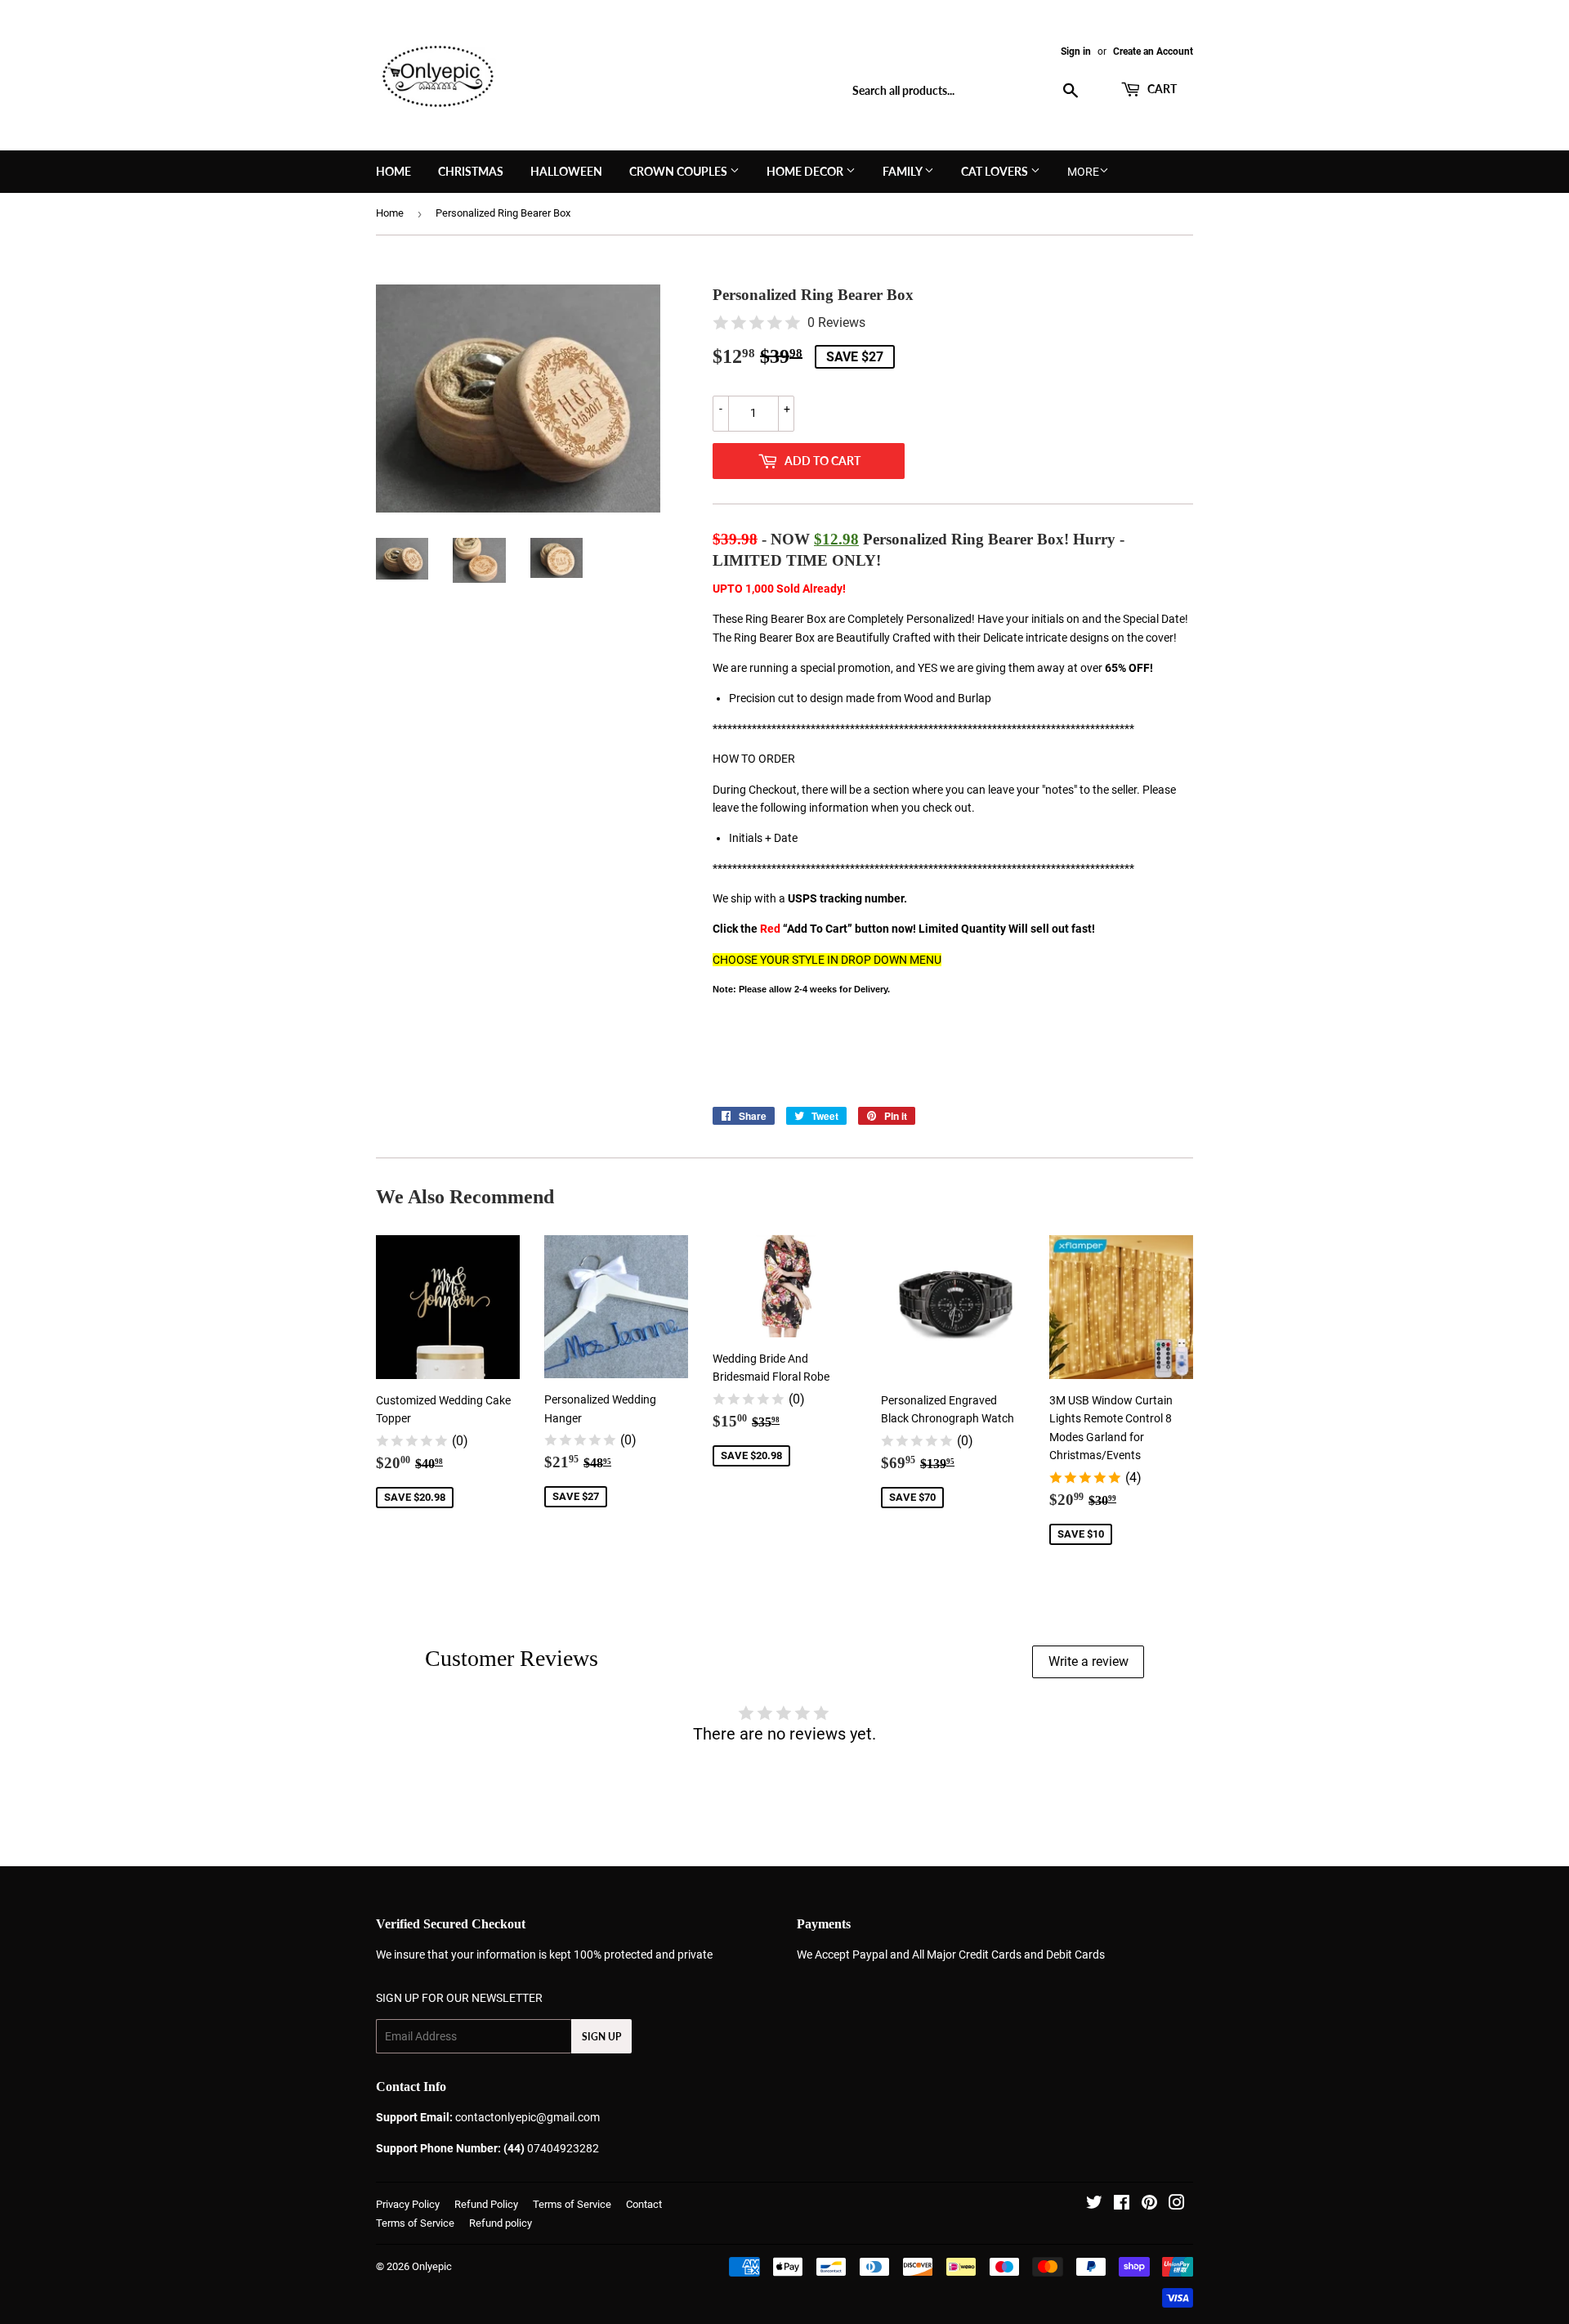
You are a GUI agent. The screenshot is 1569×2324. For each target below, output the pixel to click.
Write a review (1088, 1661)
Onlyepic (432, 2266)
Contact (644, 2204)
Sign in (1076, 51)
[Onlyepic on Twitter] (1094, 2205)
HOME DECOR (806, 171)
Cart (1161, 89)
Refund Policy (486, 2204)
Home (390, 213)
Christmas (471, 171)
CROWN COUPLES (679, 171)
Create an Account (1153, 51)
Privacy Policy (408, 2204)
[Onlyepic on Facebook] (1122, 2205)
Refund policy (501, 2223)
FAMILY (903, 171)
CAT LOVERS (996, 171)
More (1083, 172)
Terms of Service (572, 2204)
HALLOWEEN (566, 171)
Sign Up (601, 2037)
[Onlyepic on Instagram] (1177, 2205)
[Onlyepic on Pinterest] (1149, 2205)
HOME (393, 171)
